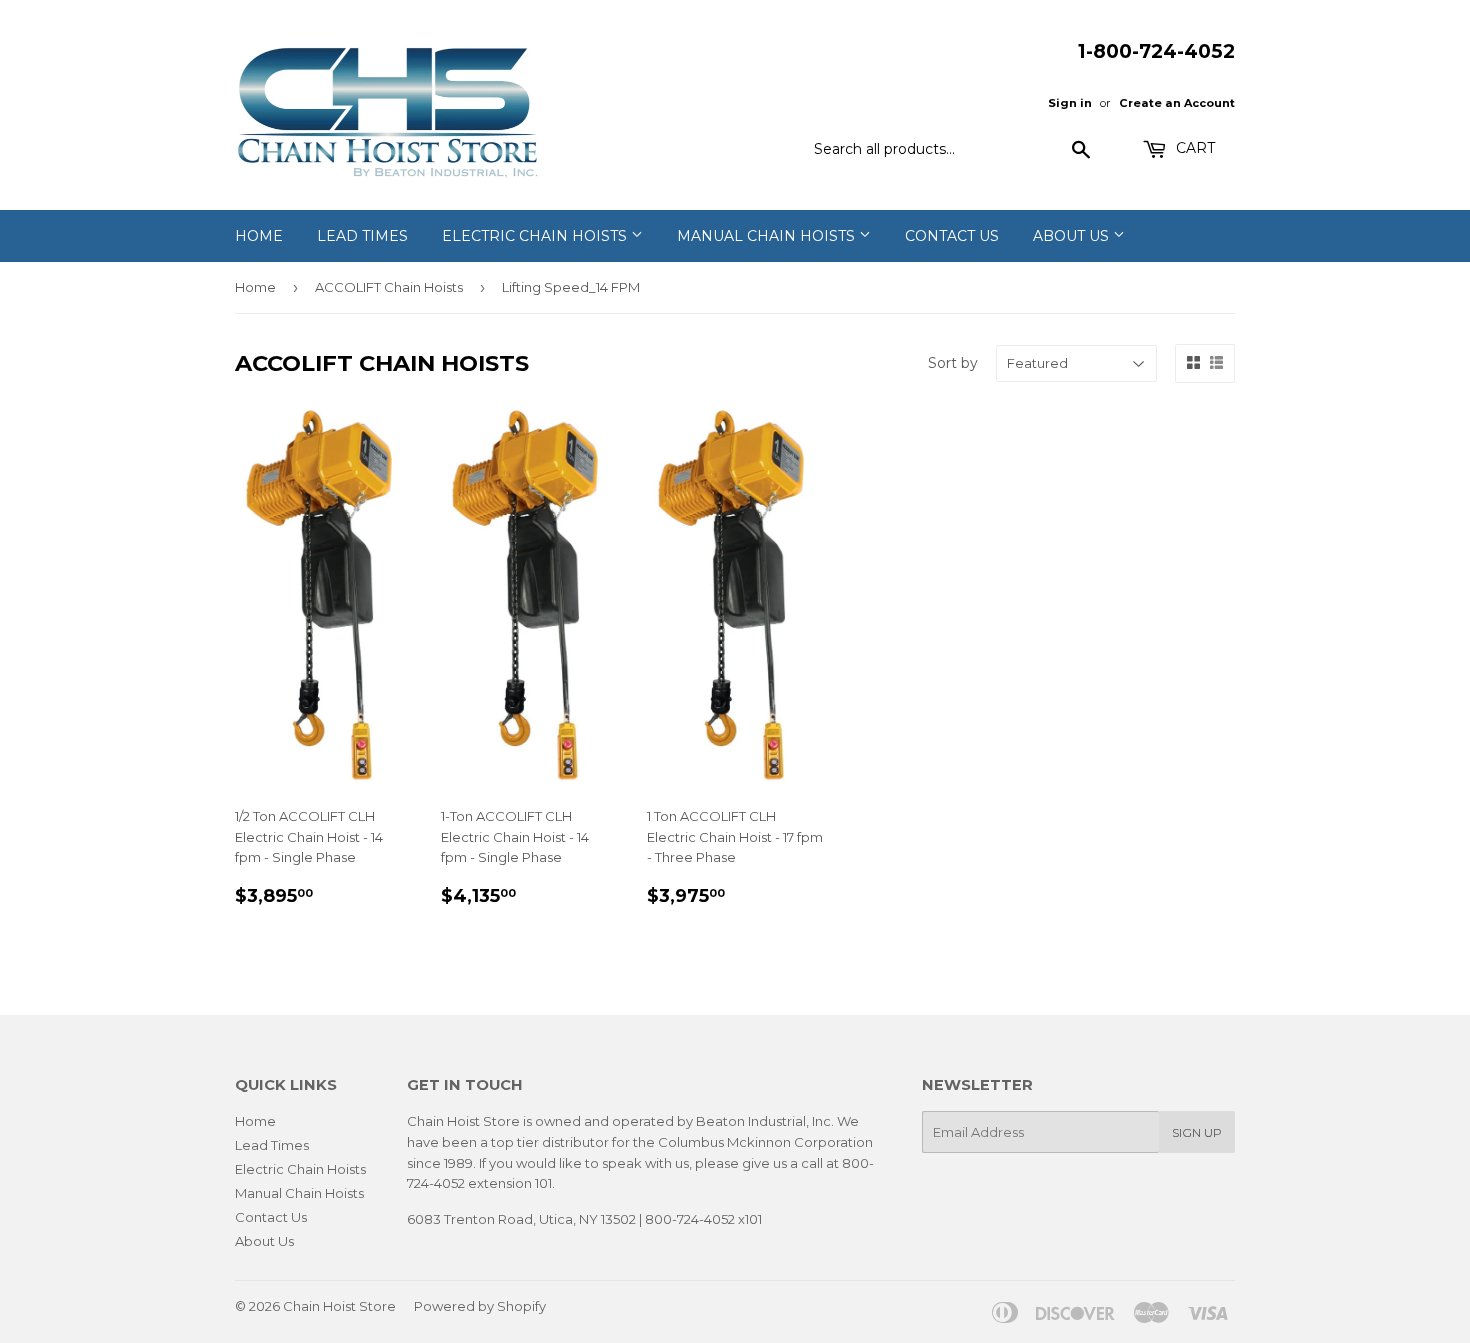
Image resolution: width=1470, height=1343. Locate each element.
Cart (1193, 148)
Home (259, 236)
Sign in (1070, 103)
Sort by (953, 363)
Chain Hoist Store (339, 1306)
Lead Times (362, 236)
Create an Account (1177, 103)
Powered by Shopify (480, 1306)
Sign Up (1197, 1132)
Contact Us (952, 236)
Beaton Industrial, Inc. (765, 1121)
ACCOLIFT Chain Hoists (389, 287)
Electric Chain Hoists (536, 236)
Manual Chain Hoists (768, 236)
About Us (1073, 236)
